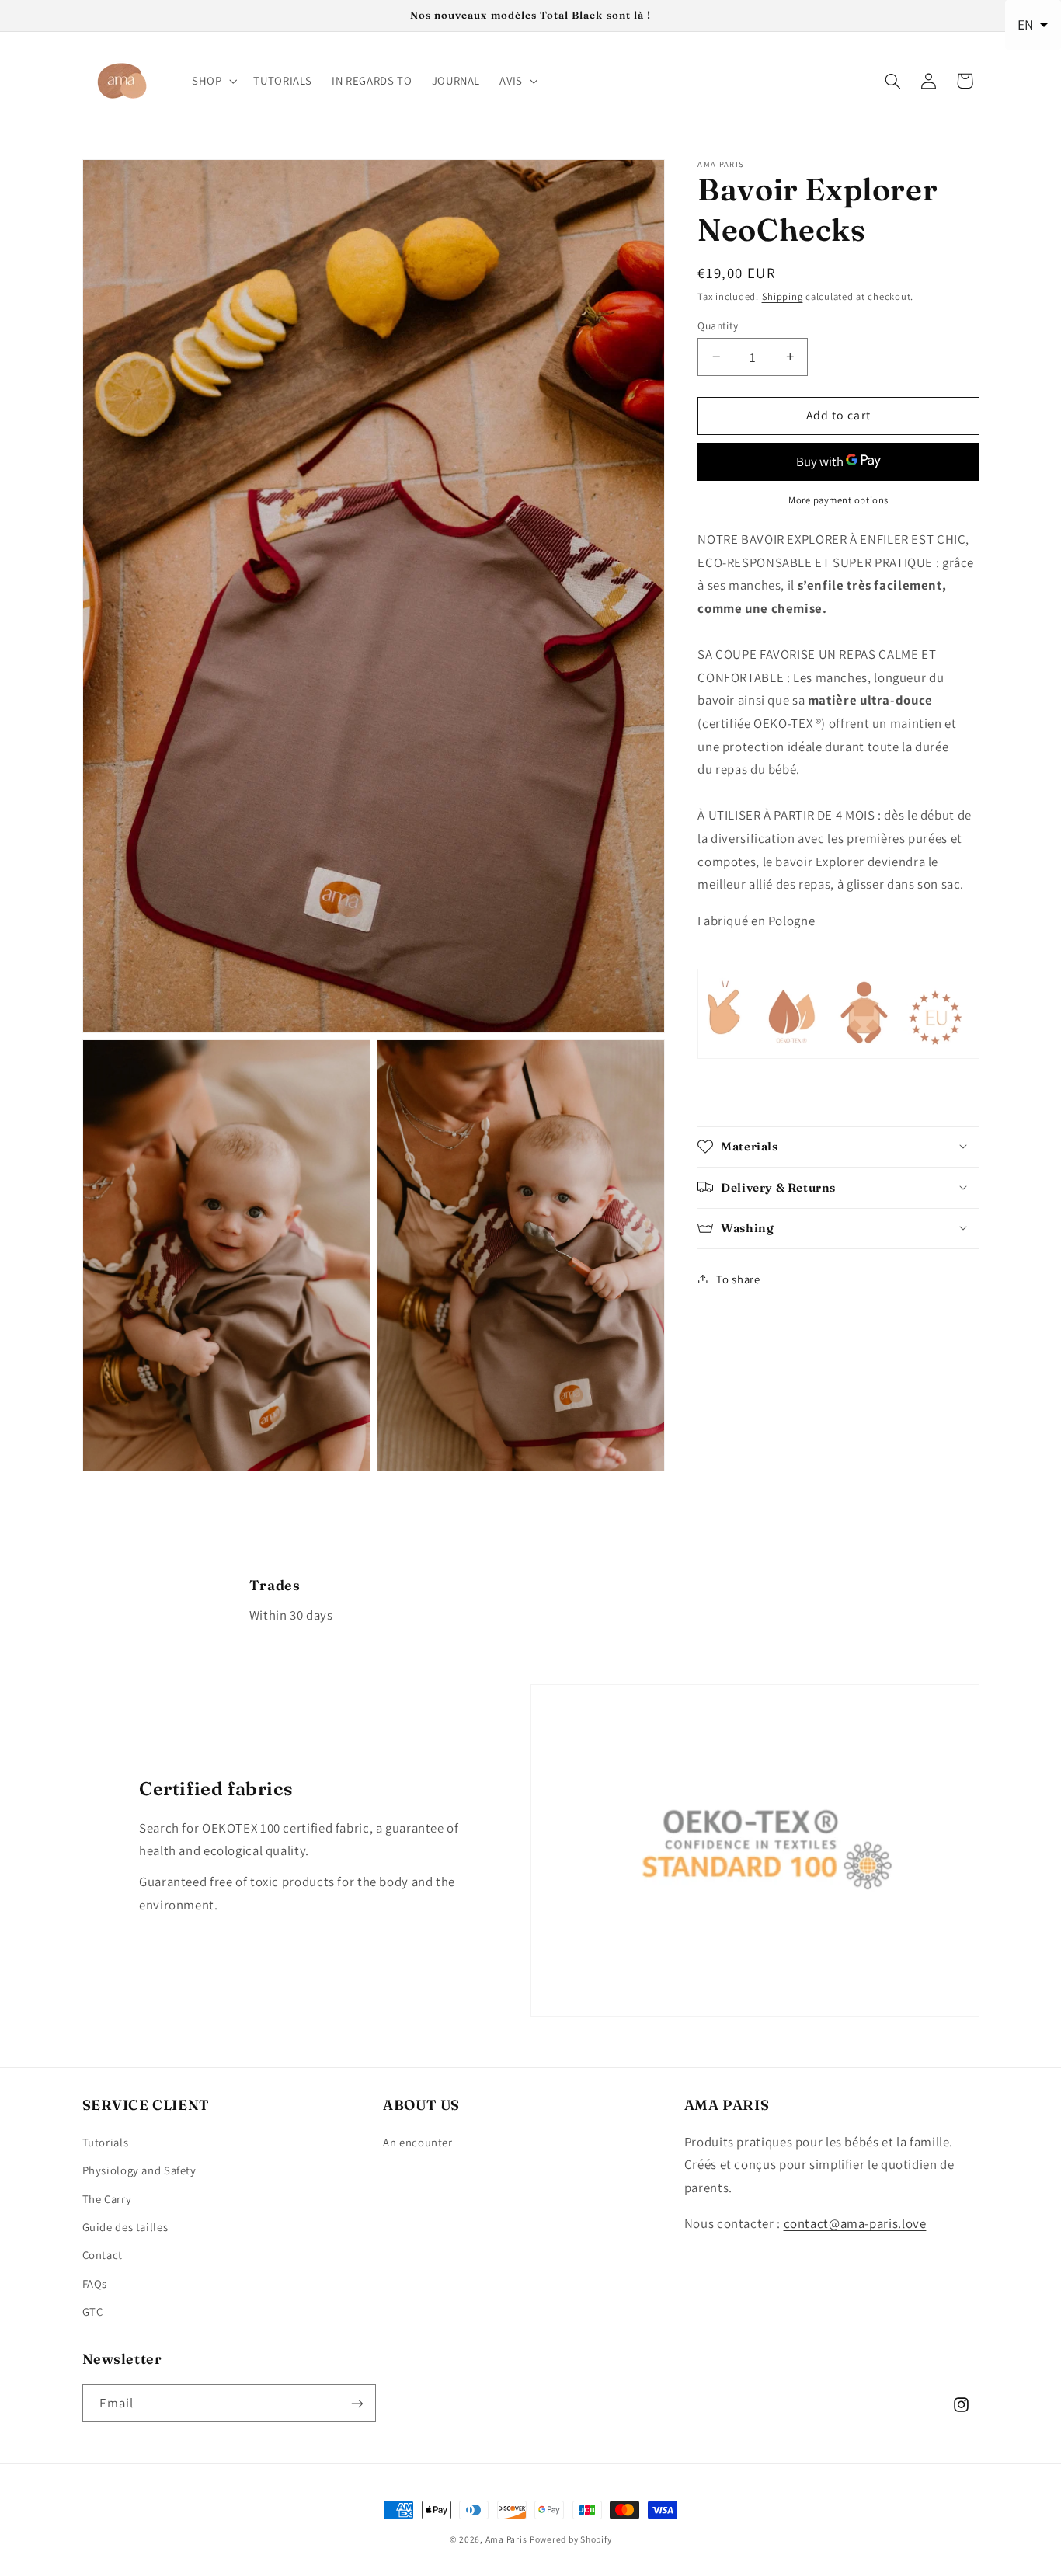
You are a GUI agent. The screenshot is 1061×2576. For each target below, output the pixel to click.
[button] (212, 81)
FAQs (95, 2283)
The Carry (107, 2198)
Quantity (718, 325)
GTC (93, 2311)
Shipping (783, 296)
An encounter (418, 2141)
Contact (103, 2254)
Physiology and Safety (139, 2169)
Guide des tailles (125, 2226)
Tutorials (106, 2141)
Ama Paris (506, 2539)
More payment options (838, 500)
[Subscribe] (357, 2403)
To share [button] (738, 1278)
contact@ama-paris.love (855, 2223)
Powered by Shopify (571, 2539)
